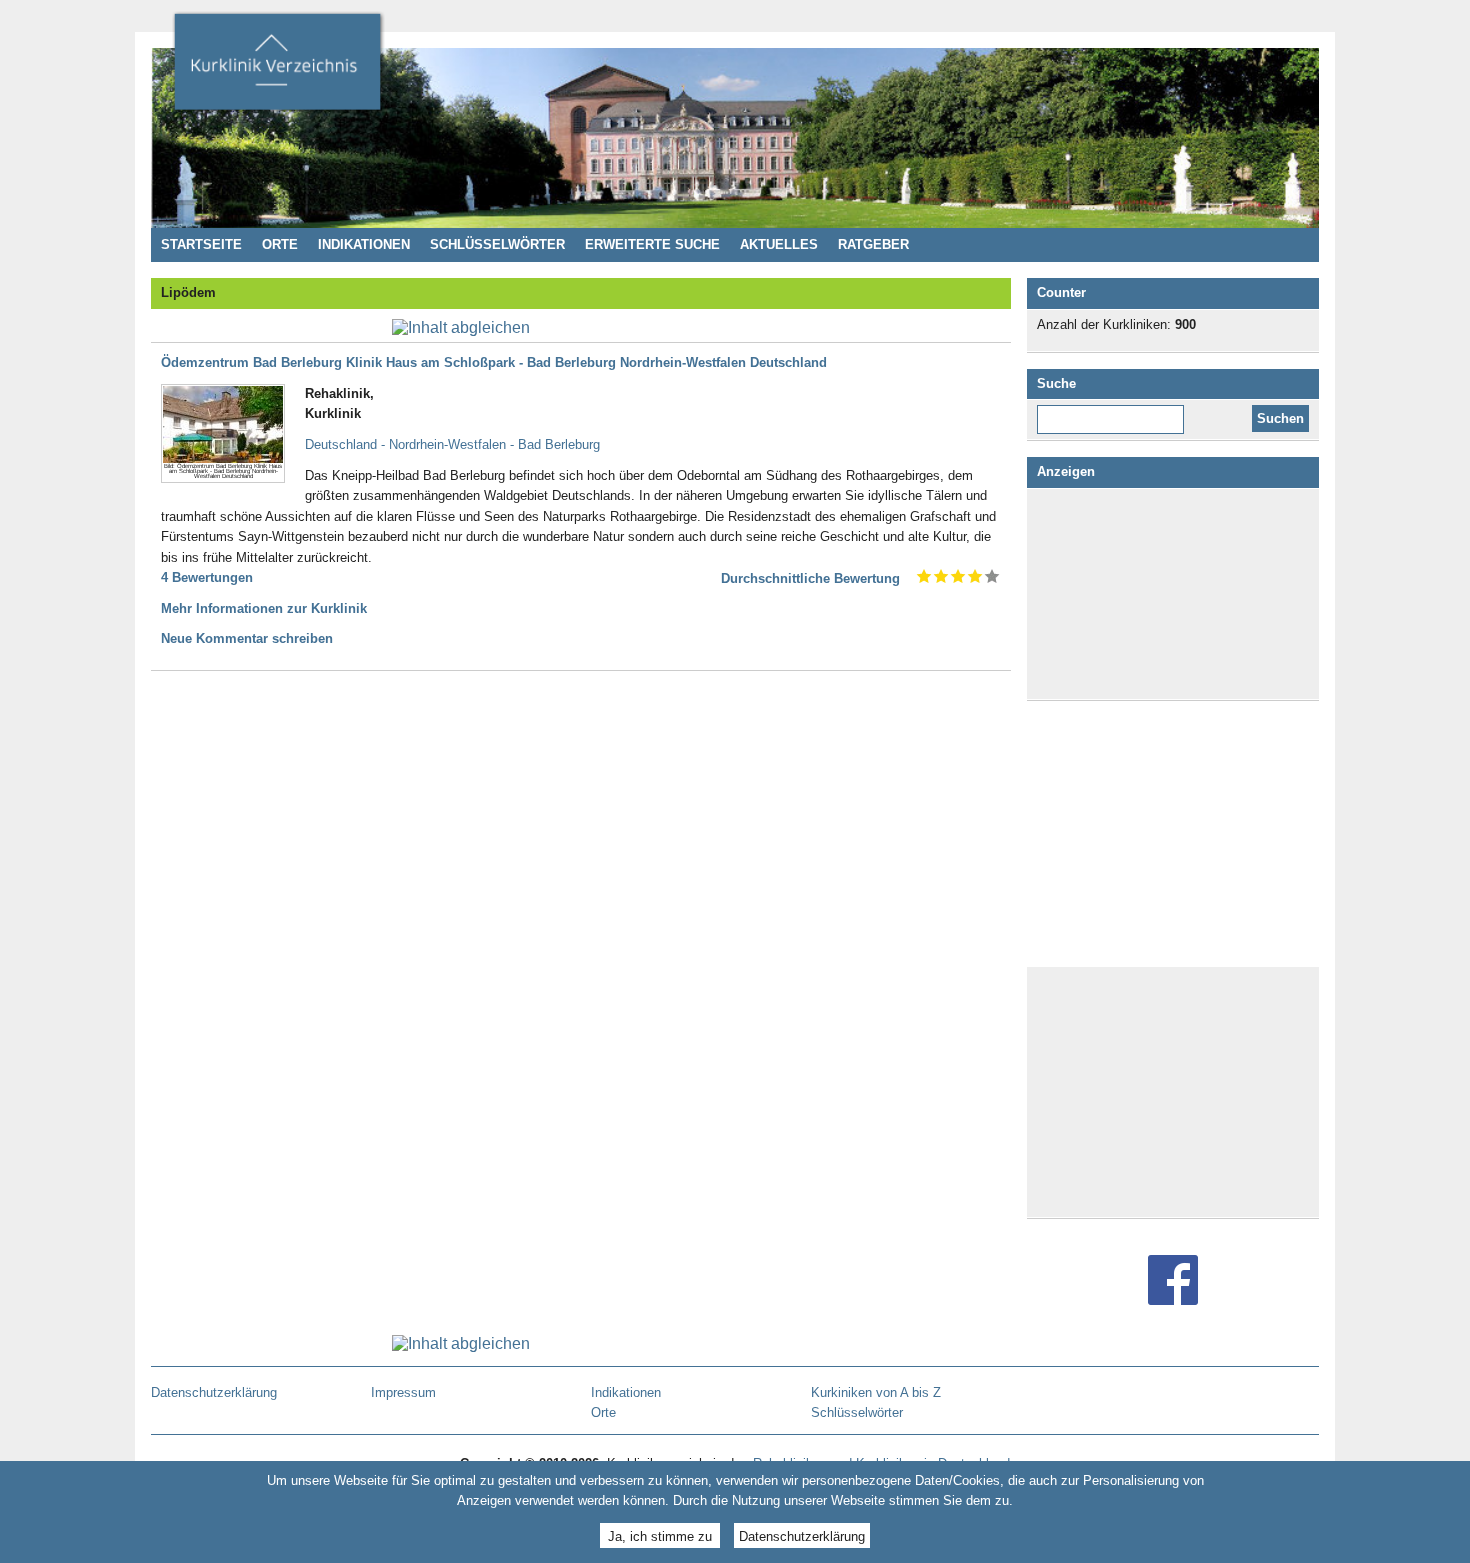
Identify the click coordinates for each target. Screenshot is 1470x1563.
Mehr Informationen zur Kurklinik (264, 608)
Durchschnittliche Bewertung (810, 578)
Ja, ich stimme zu (660, 1535)
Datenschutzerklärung (802, 1535)
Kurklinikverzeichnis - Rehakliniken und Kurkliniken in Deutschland (277, 68)
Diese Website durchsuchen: (1114, 412)
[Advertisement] (1173, 594)
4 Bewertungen (207, 577)
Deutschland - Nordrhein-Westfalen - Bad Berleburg (452, 444)
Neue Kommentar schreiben (247, 638)
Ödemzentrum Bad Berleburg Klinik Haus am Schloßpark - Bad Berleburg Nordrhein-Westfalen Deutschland (494, 362)
